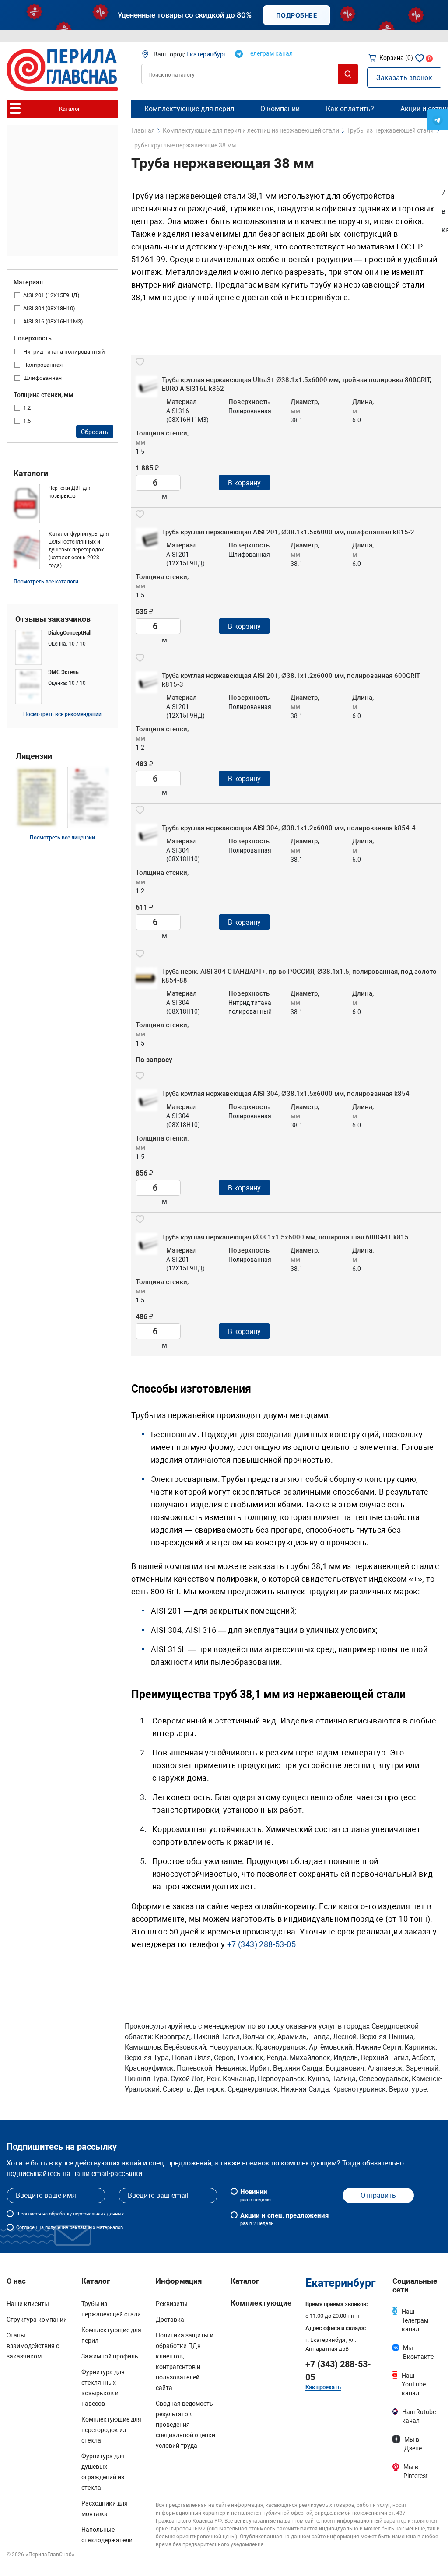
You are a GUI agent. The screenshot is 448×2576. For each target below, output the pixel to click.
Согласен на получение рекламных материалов (70, 2227)
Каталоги (31, 474)
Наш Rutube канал (419, 2416)
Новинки (255, 2195)
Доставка (170, 2320)
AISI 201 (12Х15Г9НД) (51, 295)
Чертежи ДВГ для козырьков (70, 492)
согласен (31, 2214)
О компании (280, 109)
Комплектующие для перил (189, 109)
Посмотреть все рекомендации (62, 714)
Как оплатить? (350, 109)
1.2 (27, 408)
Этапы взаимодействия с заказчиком (33, 2346)
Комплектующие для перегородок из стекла (111, 2430)
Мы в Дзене (413, 2444)
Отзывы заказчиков (53, 619)
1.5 (27, 421)
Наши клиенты (28, 2304)
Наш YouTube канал (414, 2384)
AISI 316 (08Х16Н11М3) (53, 321)
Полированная (43, 365)
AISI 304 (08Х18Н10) (49, 308)
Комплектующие (261, 2303)
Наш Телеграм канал (415, 2320)
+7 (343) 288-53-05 (261, 1944)
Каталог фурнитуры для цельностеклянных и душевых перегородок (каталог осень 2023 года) (79, 550)
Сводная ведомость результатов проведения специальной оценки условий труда (185, 2425)
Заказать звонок (404, 78)
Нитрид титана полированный (64, 352)
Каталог (245, 2281)
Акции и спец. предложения (284, 2219)
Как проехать (323, 2387)
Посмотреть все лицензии (62, 838)
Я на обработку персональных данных (70, 2214)
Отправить (378, 2195)
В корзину (244, 483)
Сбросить (95, 432)
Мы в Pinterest (416, 2471)
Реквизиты (172, 2304)
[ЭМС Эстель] (62, 687)
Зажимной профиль (110, 2356)
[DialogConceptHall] (62, 647)
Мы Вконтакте (418, 2352)
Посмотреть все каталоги (46, 582)
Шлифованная (42, 378)
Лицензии (34, 756)
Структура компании (37, 2320)
